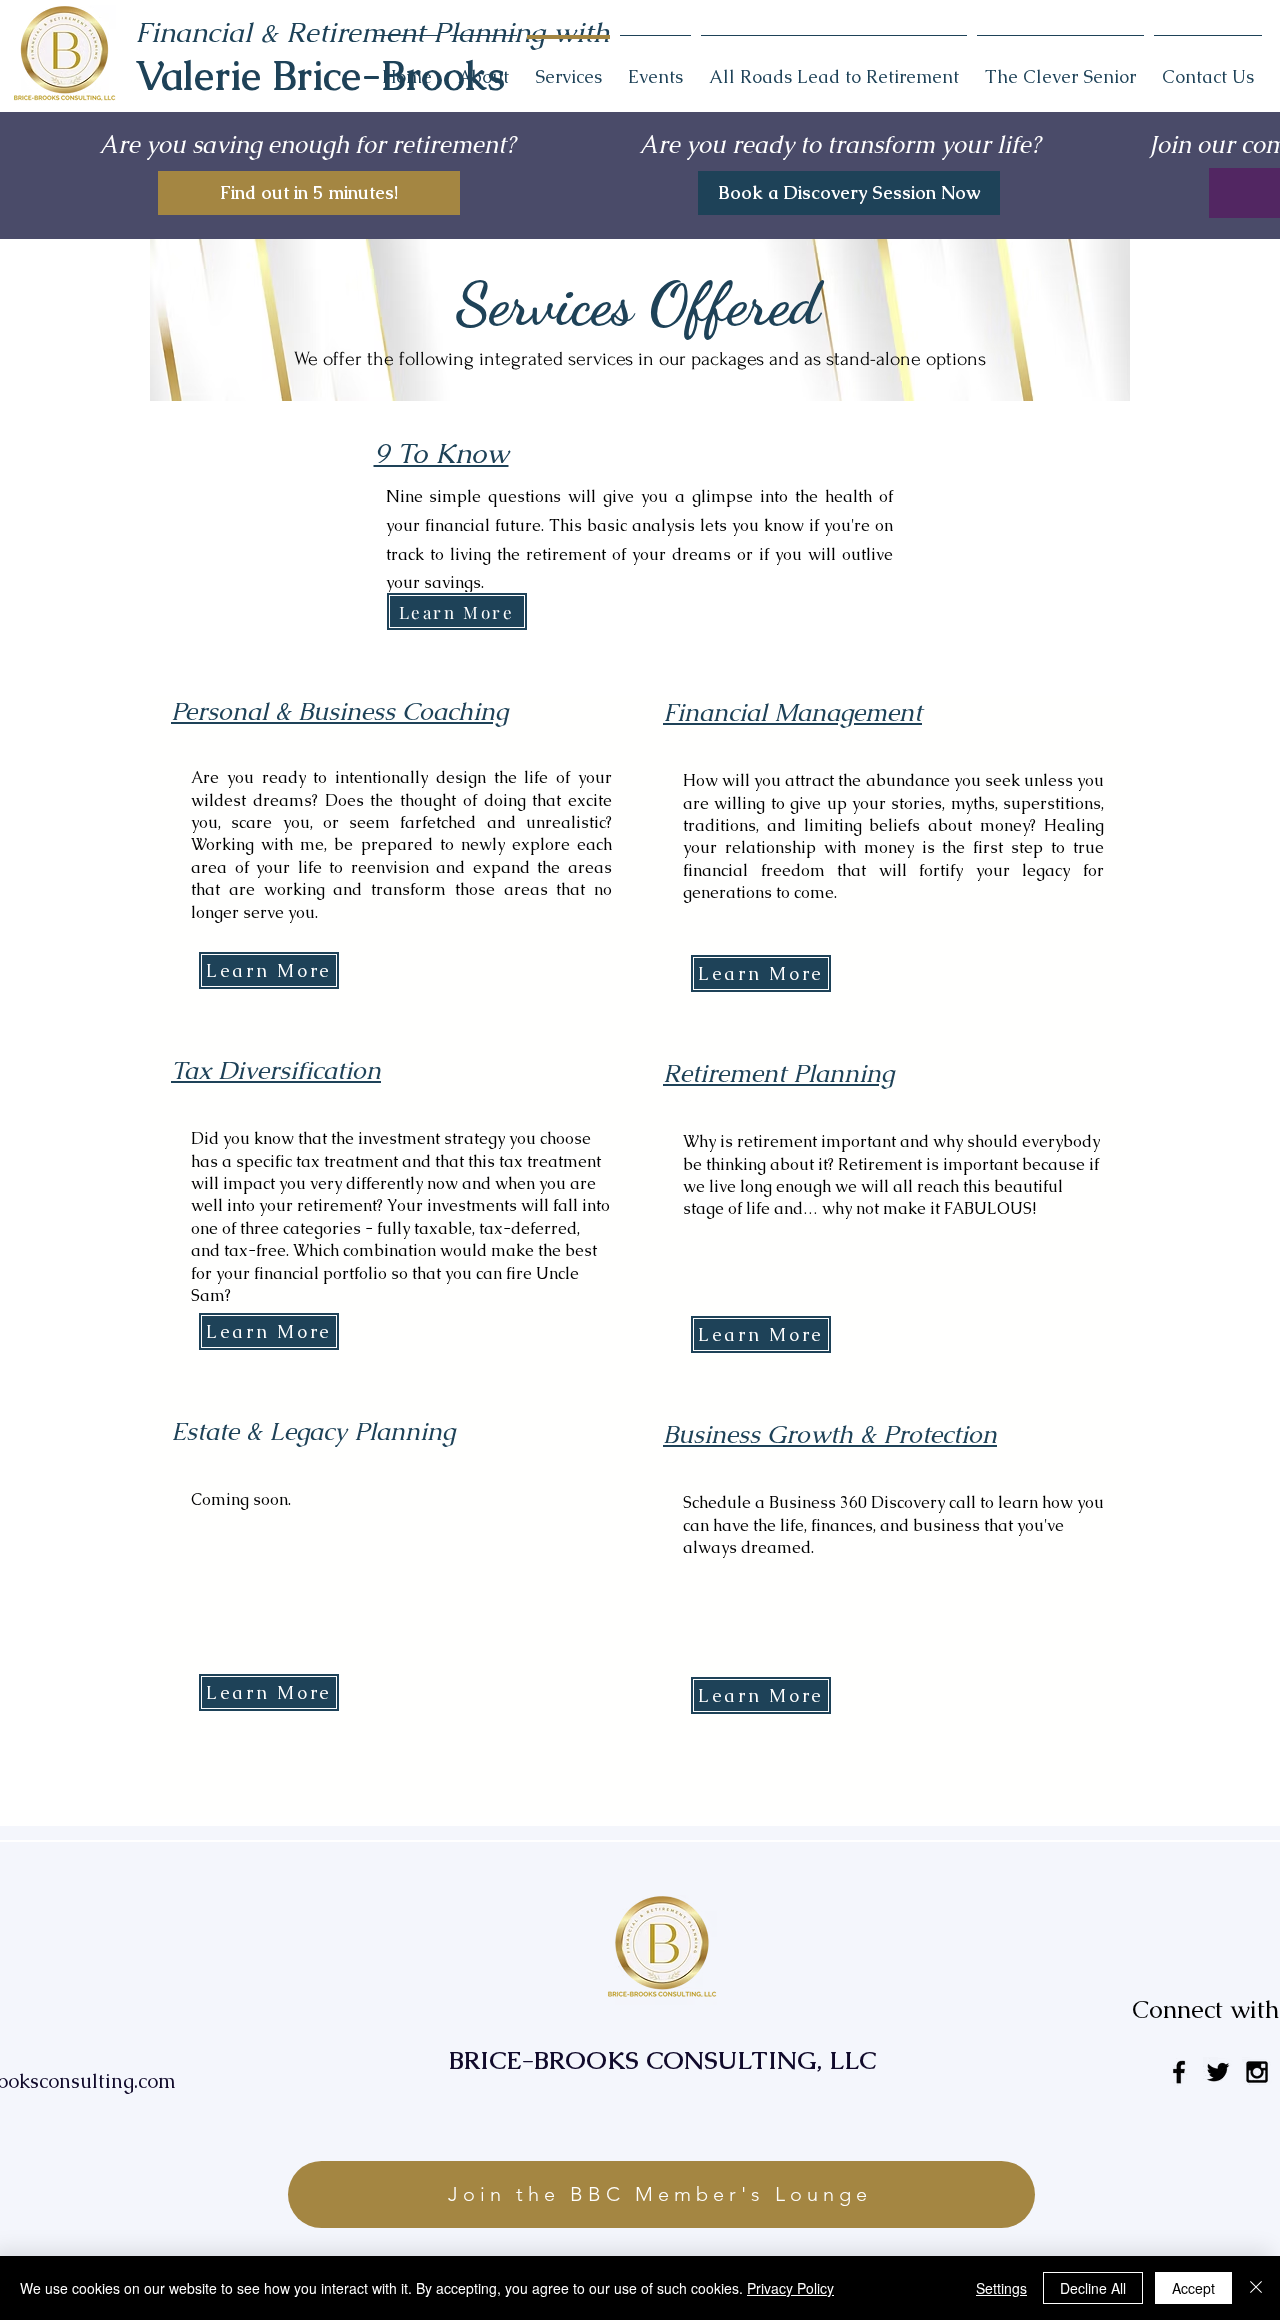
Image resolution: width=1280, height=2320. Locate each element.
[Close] (1256, 2288)
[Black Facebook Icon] (1179, 2072)
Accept (1193, 2288)
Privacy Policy (790, 2288)
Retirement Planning (778, 1073)
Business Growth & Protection (830, 1434)
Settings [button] (1001, 2288)
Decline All (1093, 2288)
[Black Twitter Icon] (1218, 2072)
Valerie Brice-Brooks (320, 76)
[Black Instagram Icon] (1257, 2072)
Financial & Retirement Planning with (372, 32)
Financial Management (792, 712)
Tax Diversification (276, 1070)
